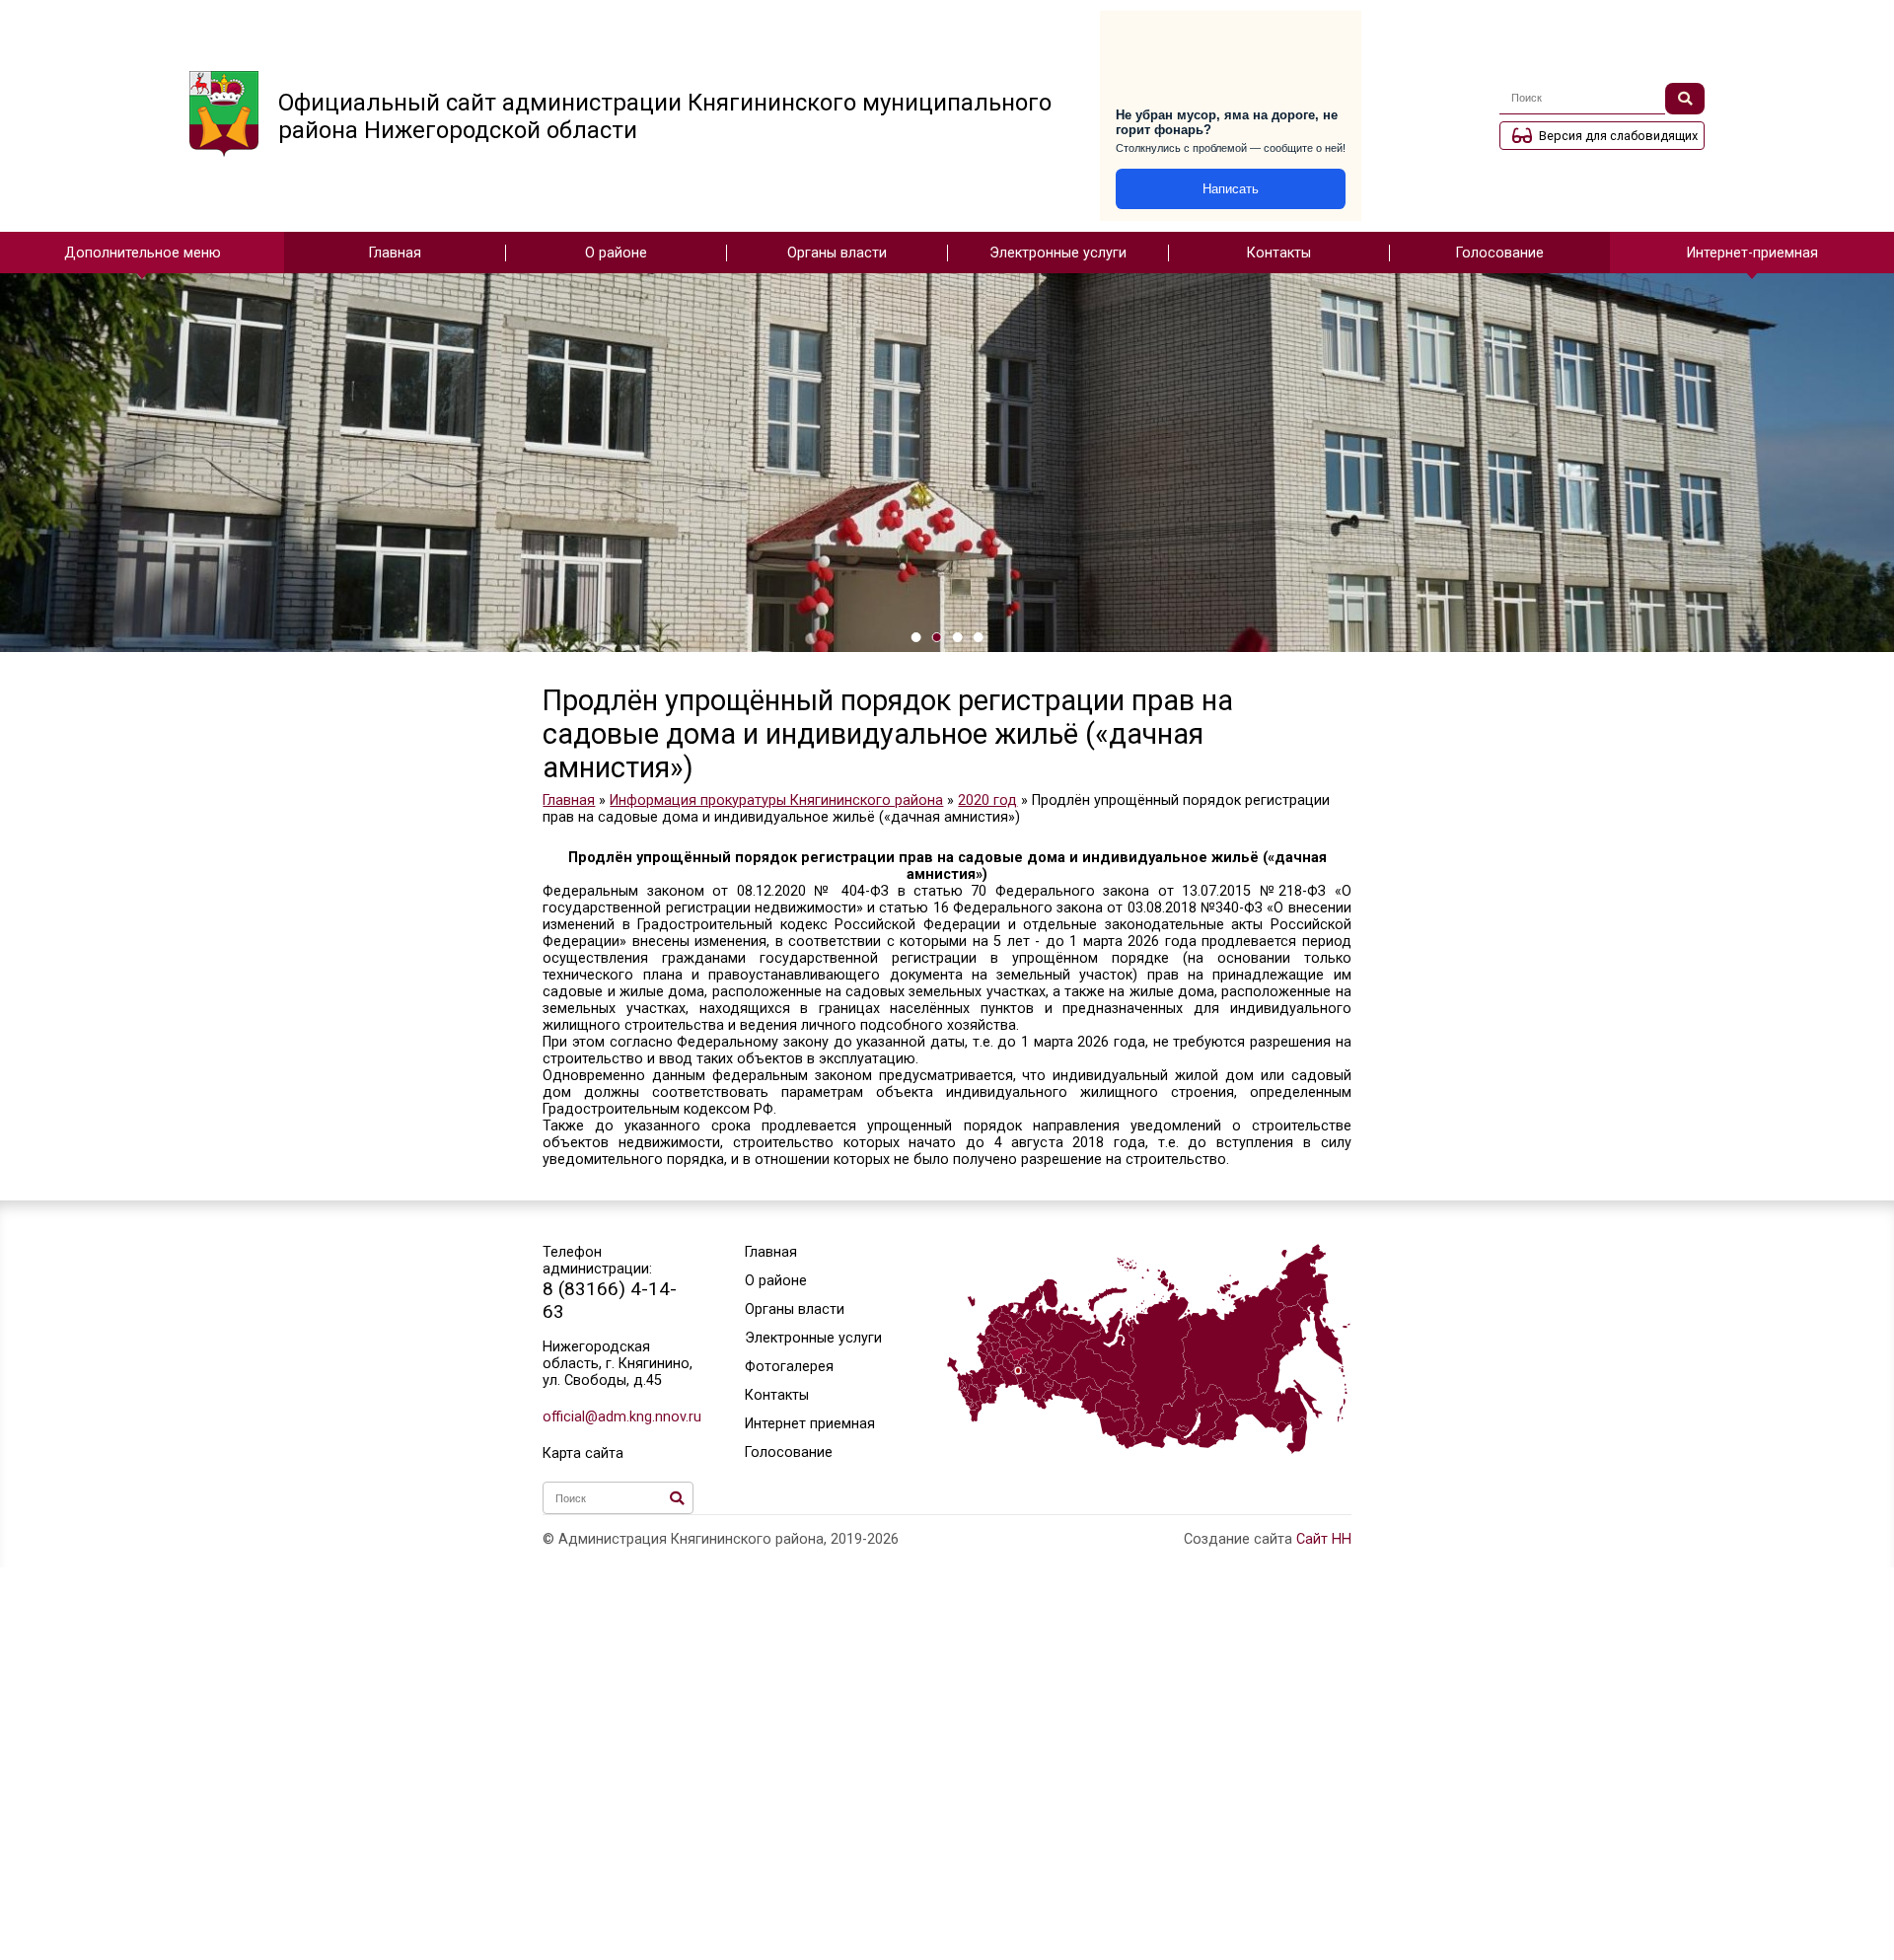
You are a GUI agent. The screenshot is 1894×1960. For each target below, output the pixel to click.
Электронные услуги (1058, 253)
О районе (616, 253)
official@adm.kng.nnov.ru (618, 1417)
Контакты (1279, 253)
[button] (916, 637)
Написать (1231, 189)
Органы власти (837, 253)
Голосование (1500, 253)
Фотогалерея (789, 1367)
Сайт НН (1324, 1539)
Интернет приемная (810, 1424)
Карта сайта (583, 1453)
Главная (395, 253)
